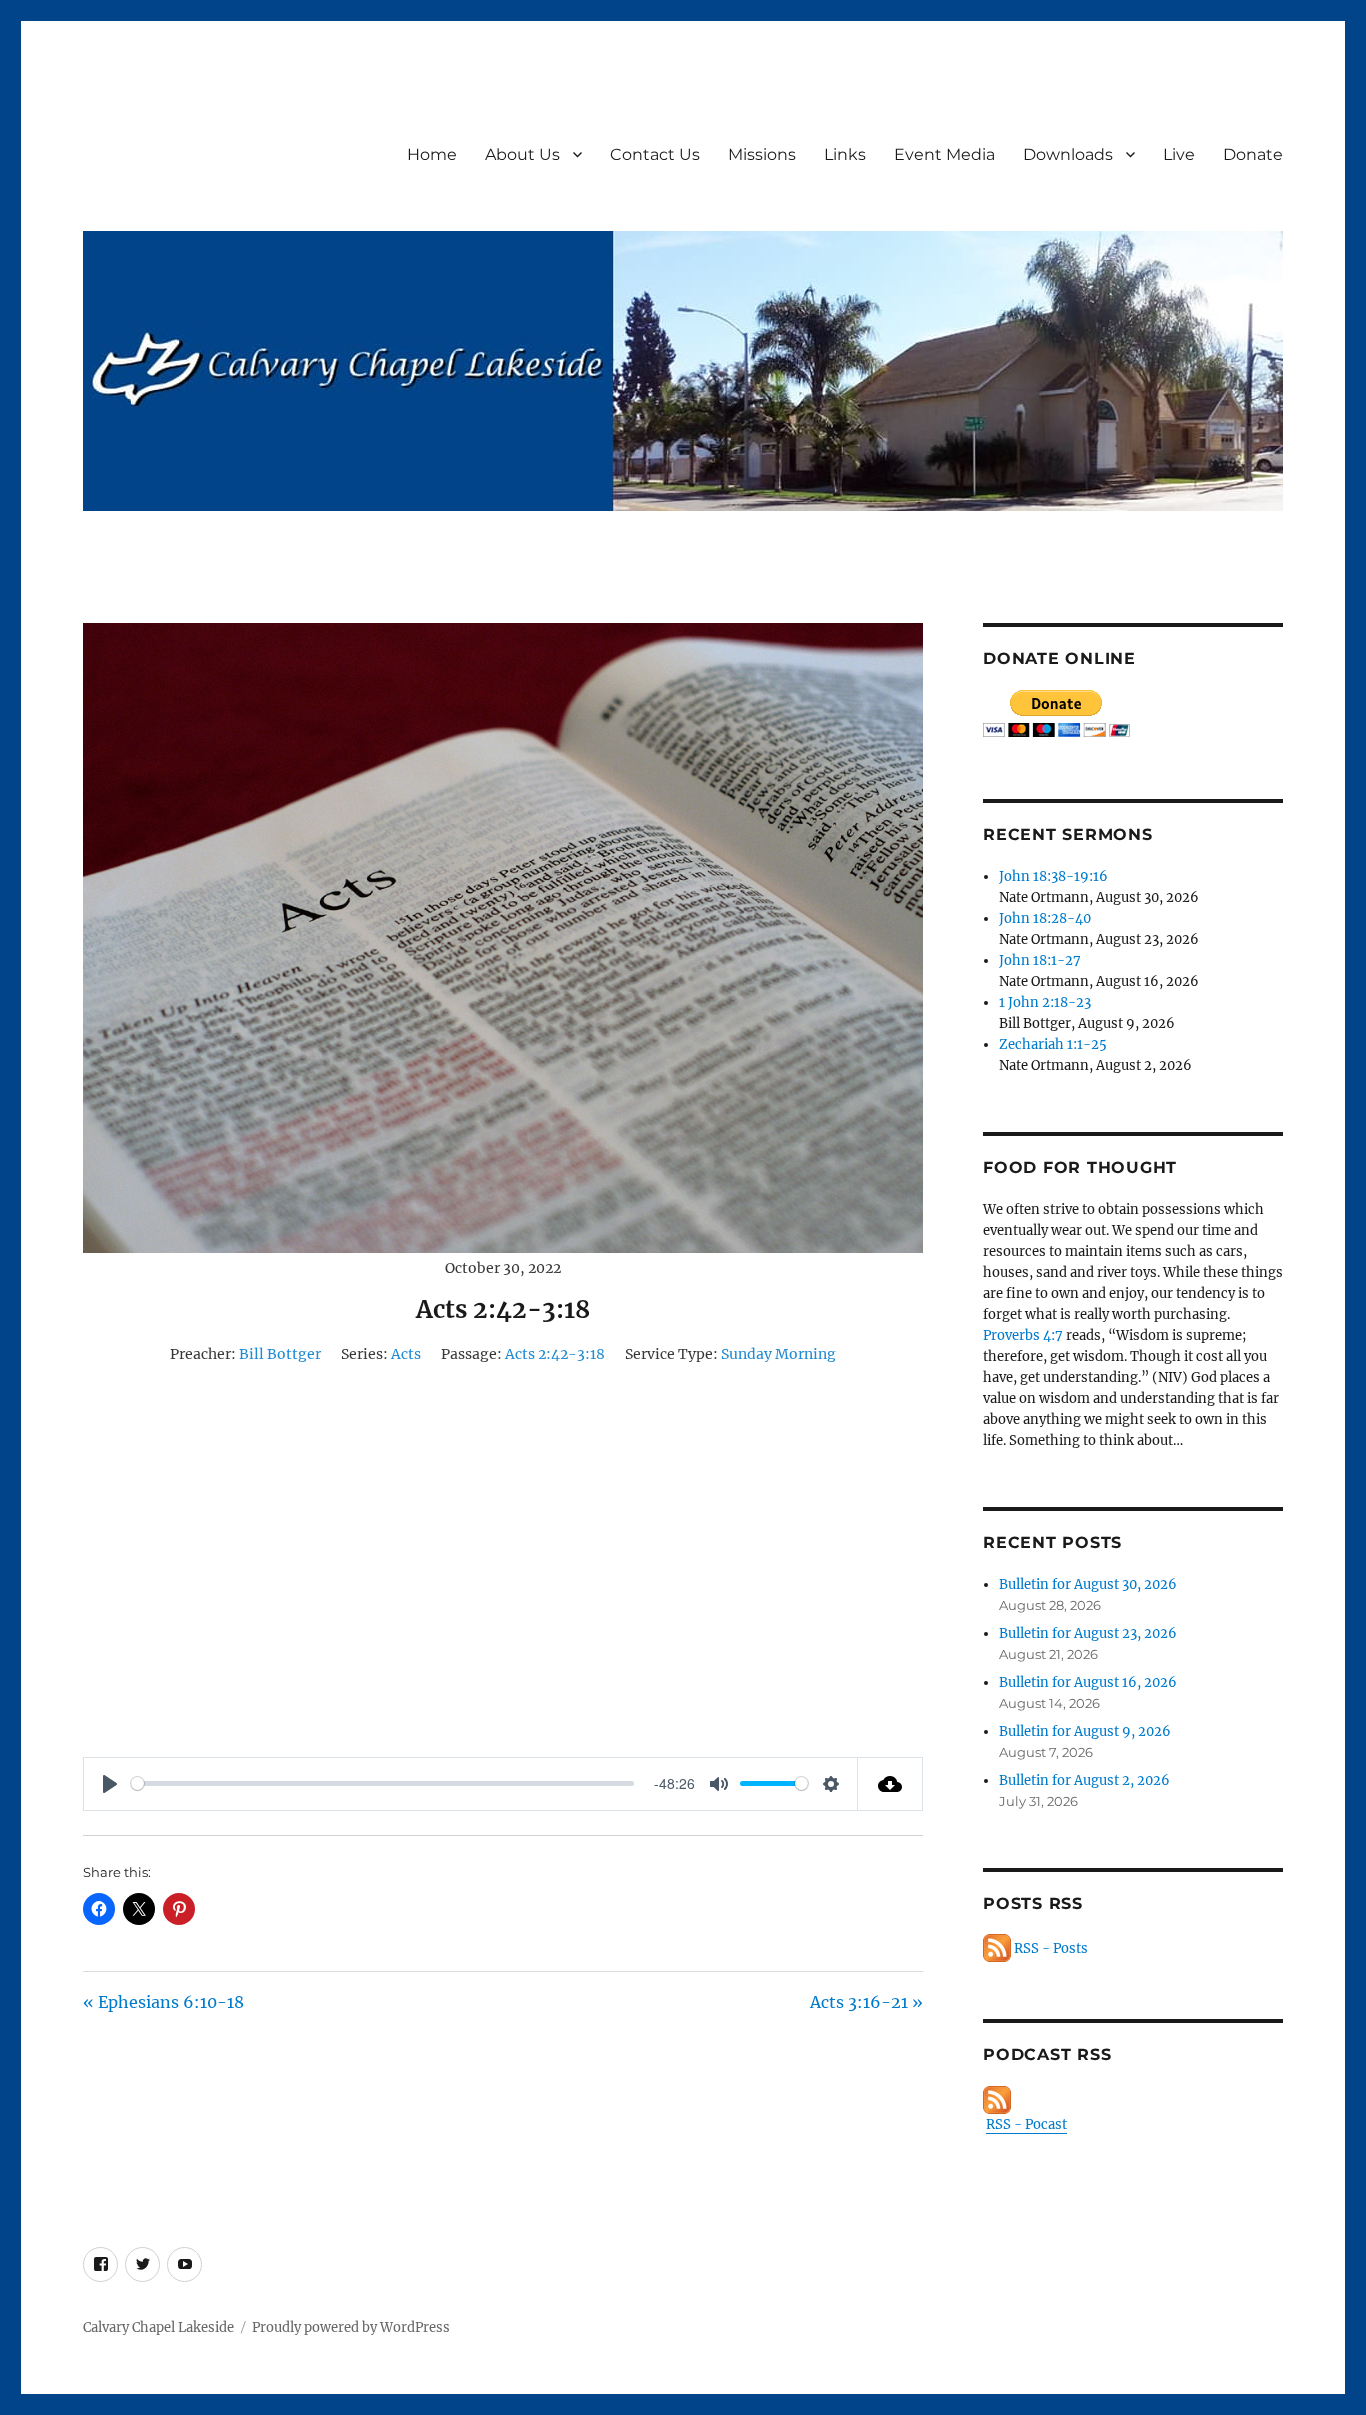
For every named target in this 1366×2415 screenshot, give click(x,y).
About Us (522, 154)
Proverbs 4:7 (1023, 1335)
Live (1179, 154)
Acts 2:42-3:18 (555, 1354)
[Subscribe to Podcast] (1133, 2100)
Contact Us (655, 154)
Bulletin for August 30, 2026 (1088, 1584)
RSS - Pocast (1026, 2124)
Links (845, 154)
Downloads (1068, 154)
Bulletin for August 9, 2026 (1085, 1731)
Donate (1253, 154)
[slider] (382, 1783)
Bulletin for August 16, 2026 (1088, 1682)
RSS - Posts (1049, 1948)
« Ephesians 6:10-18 (163, 2002)
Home (432, 154)
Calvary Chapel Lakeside (158, 2327)
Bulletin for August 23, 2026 (1088, 1633)
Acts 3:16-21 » (866, 2002)
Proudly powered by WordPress (351, 2327)
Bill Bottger (280, 1354)
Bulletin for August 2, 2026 (1084, 1780)
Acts (406, 1354)
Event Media (944, 154)
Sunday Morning (778, 1354)
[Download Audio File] (890, 1784)
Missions (762, 154)
